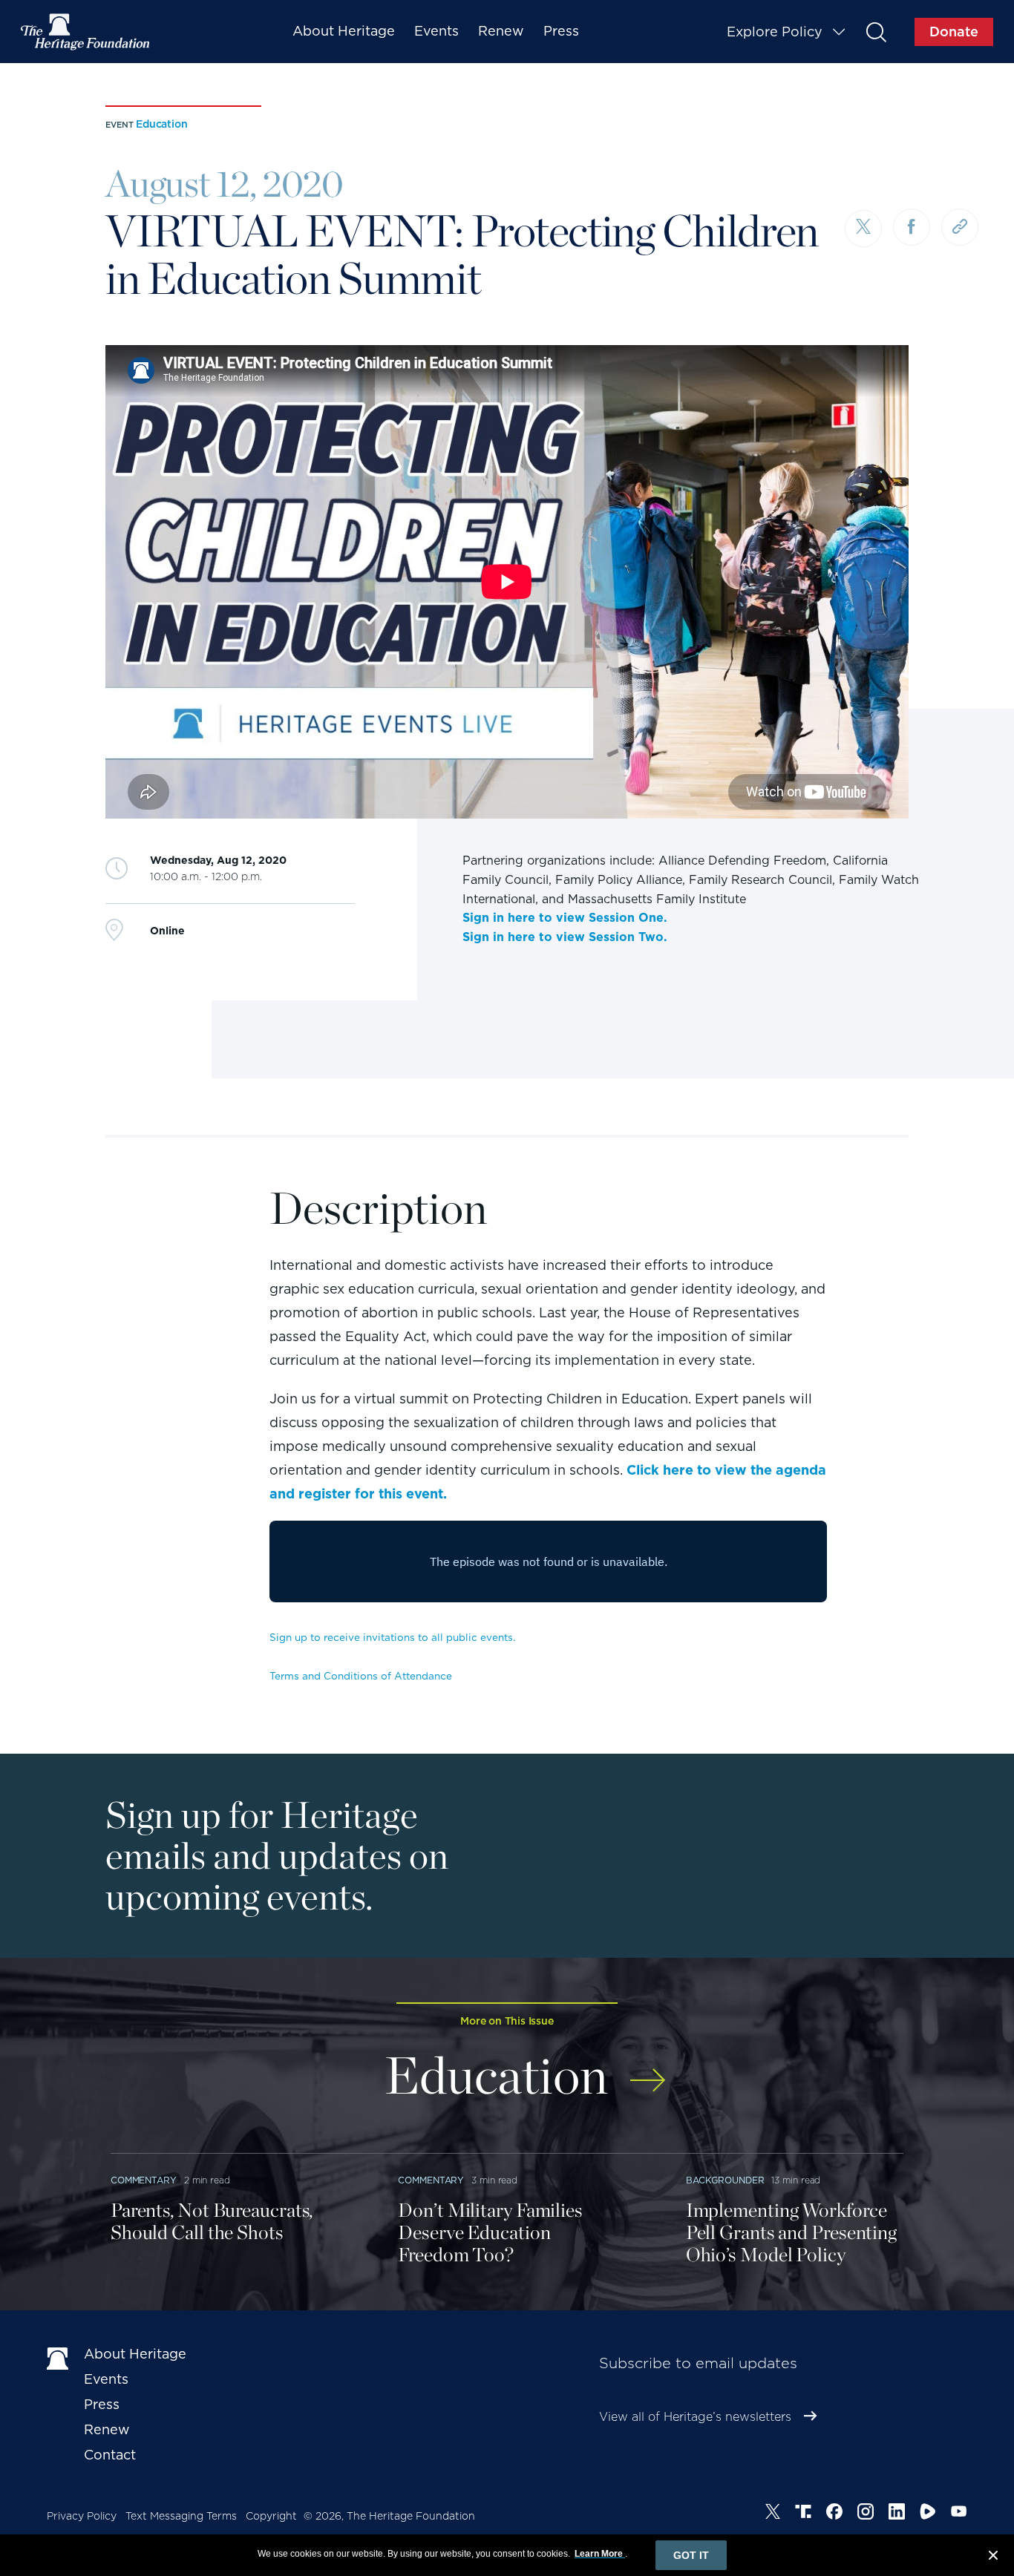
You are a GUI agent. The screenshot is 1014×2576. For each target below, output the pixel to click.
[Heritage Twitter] (773, 2514)
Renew (501, 31)
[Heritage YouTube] (959, 2514)
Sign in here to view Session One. (565, 918)
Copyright (271, 2516)
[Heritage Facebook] (834, 2514)
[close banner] (993, 2557)
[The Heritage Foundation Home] (86, 32)
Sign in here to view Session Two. (565, 937)
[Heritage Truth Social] (803, 2514)
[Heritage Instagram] (866, 2514)
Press (561, 31)
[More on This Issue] (648, 2070)
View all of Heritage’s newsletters (695, 2417)
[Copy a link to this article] (960, 227)
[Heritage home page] (58, 2357)
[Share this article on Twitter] (863, 229)
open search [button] (876, 32)
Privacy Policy (82, 2516)
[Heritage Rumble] (928, 2514)
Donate (954, 32)
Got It (691, 2555)
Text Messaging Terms (181, 2516)
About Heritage (344, 31)
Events (436, 31)
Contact (110, 2455)
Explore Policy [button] (775, 32)
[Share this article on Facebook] (912, 227)
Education (161, 124)
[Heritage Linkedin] (897, 2514)
